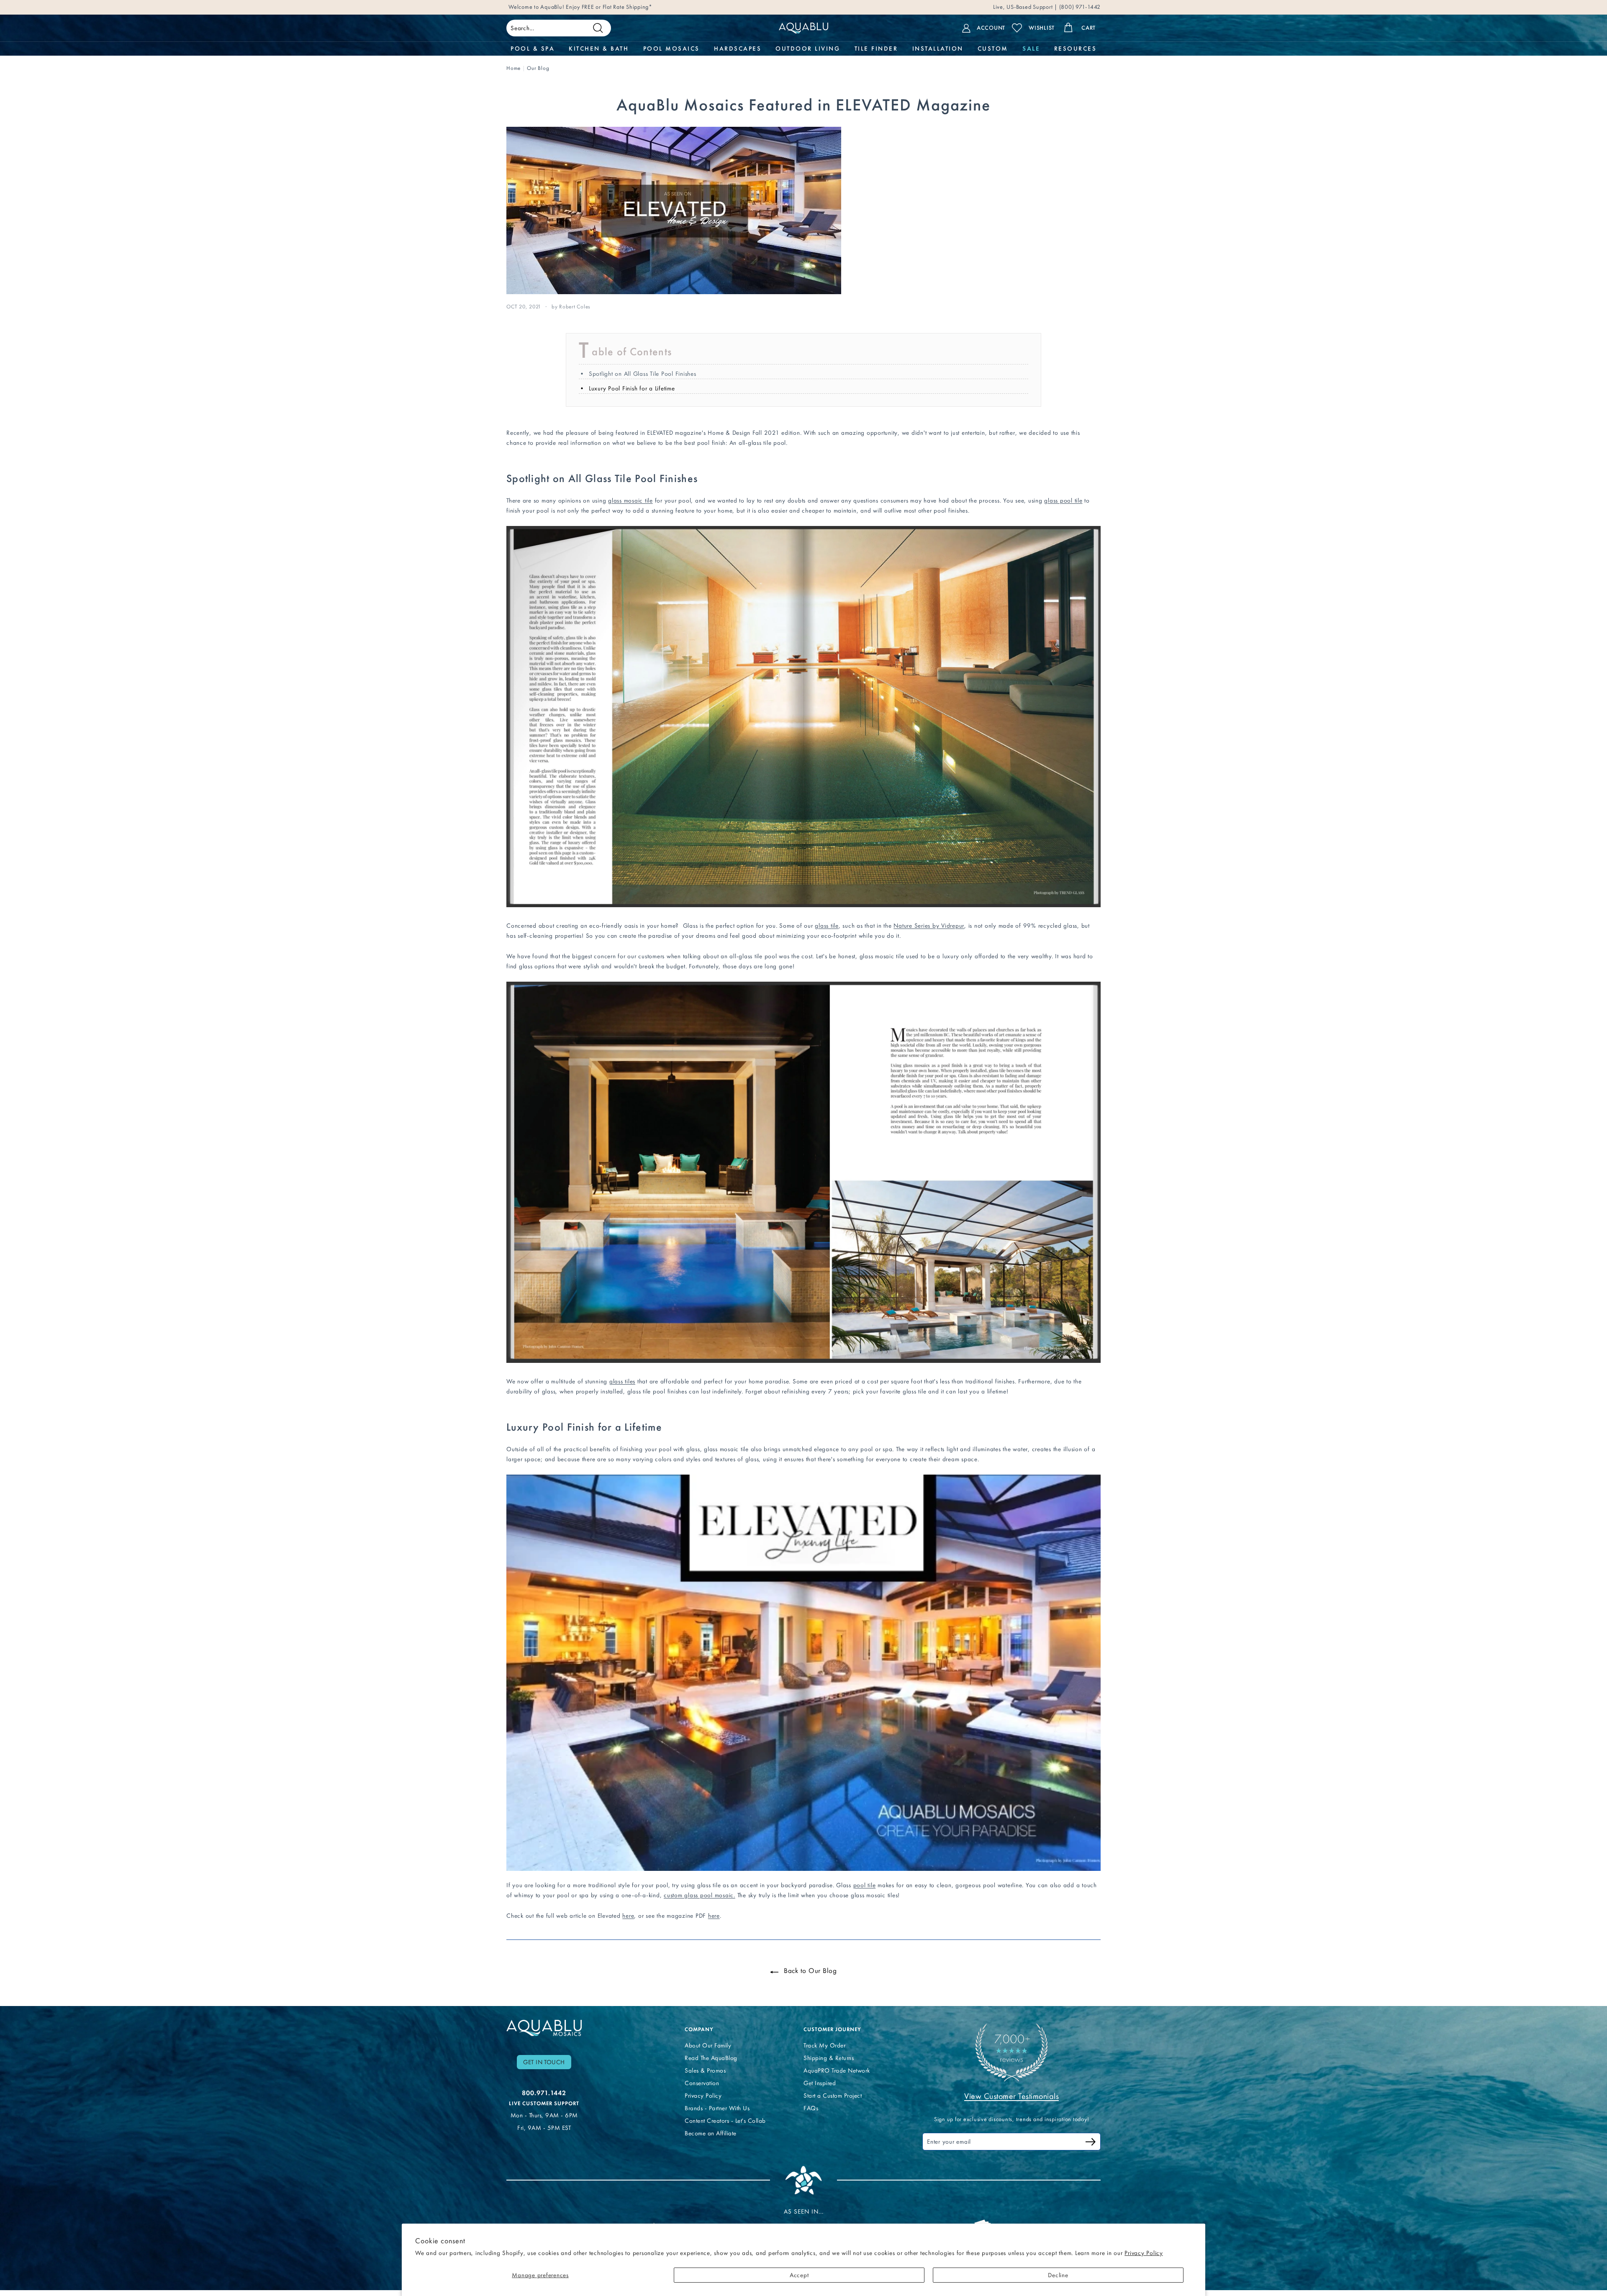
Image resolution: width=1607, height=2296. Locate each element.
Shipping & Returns (829, 2058)
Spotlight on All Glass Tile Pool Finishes (643, 374)
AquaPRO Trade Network (837, 2070)
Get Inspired (820, 2083)
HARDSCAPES (738, 49)
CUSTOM (993, 49)
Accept (799, 2275)
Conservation (702, 2083)
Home (513, 68)
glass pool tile (1063, 500)
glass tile (827, 926)
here (628, 1916)
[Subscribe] (1091, 2143)
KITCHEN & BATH (599, 49)
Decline (1058, 2275)
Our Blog (538, 68)
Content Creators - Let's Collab (725, 2121)
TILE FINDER (876, 49)
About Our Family (708, 2045)
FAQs (811, 2108)
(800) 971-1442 (1079, 9)
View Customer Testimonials (1011, 2096)
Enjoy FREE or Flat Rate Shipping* (609, 9)
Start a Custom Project (833, 2096)
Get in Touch (544, 2062)
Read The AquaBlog (711, 2058)
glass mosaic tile (630, 500)
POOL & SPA (533, 49)
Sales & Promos (705, 2070)
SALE (1031, 49)
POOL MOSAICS (671, 49)
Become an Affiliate (711, 2133)
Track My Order (824, 2045)
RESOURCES (1076, 49)
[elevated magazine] (803, 1869)
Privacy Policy (1144, 2253)
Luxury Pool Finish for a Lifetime (632, 388)
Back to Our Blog (809, 1970)
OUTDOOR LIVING (808, 49)
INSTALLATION (938, 49)
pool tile (865, 1885)
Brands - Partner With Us (717, 2108)
